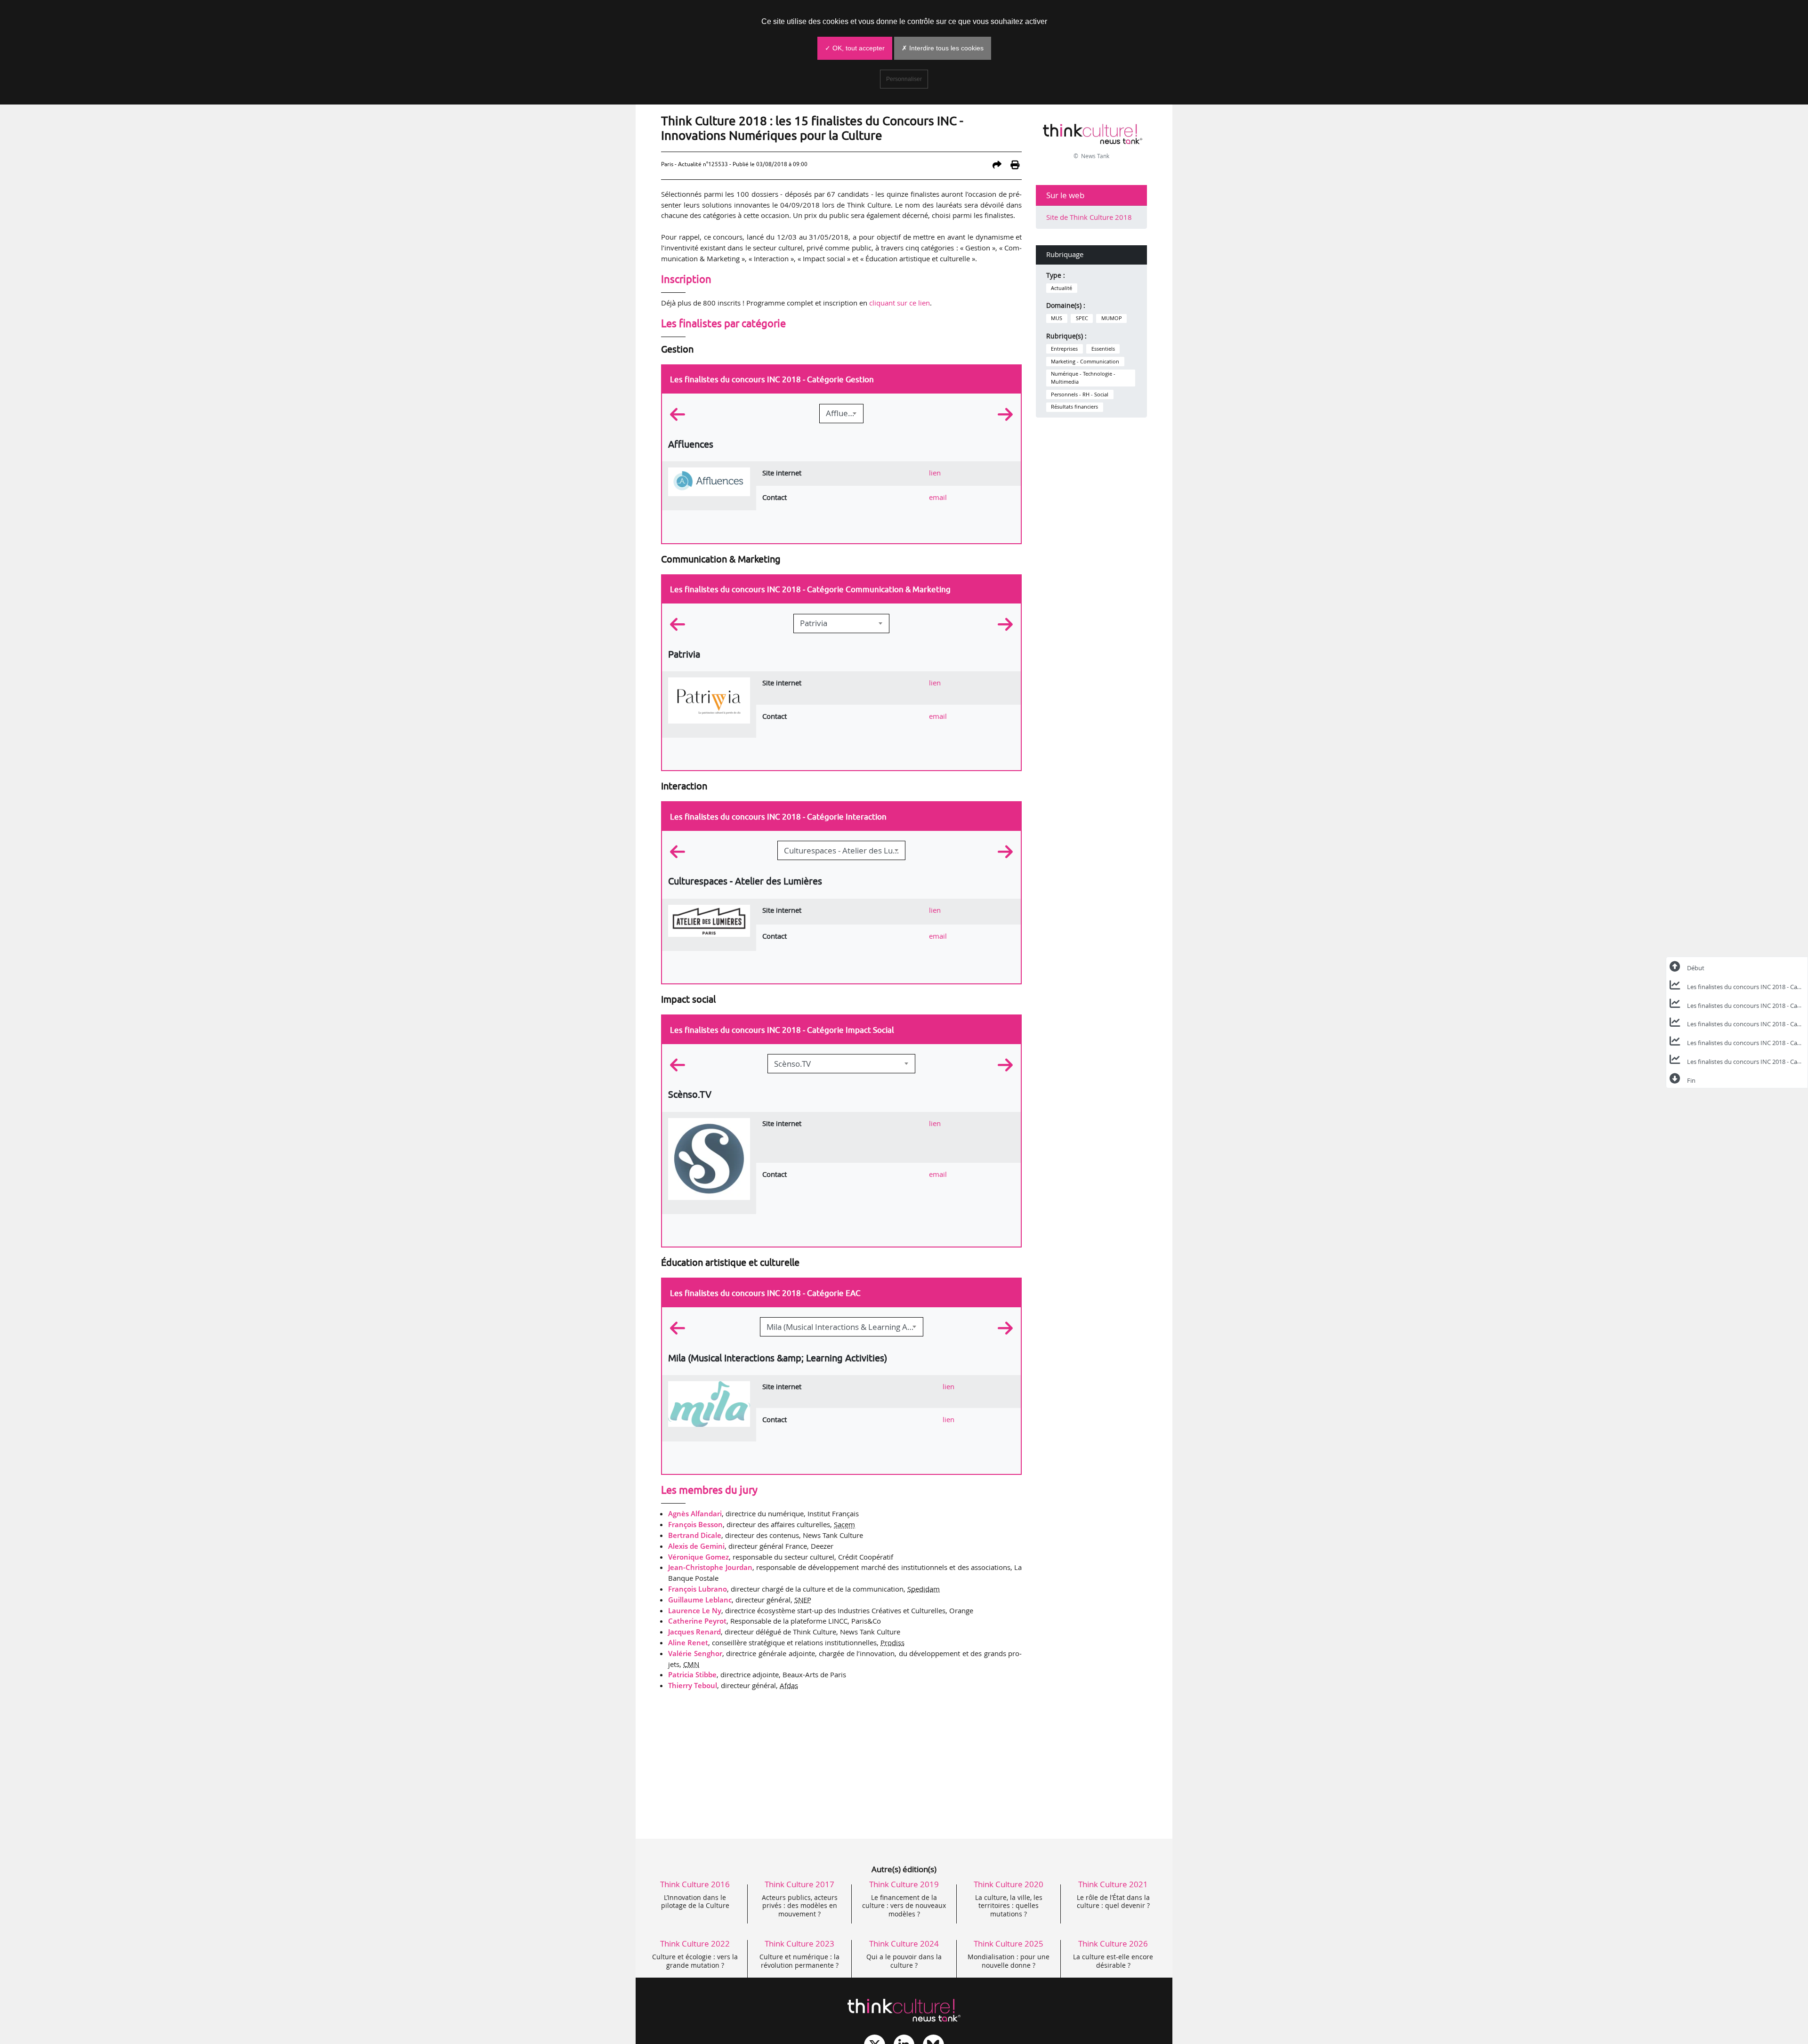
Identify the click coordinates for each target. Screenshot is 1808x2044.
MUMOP (1112, 318)
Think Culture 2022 (695, 1943)
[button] (689, 415)
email (938, 497)
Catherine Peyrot (697, 1621)
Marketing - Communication (1085, 362)
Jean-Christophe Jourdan (710, 1567)
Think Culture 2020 (1009, 1884)
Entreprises (1064, 349)
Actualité (1061, 288)
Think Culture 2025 (1009, 1943)
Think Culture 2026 (1113, 1943)
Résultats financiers (1074, 407)
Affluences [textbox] (844, 413)
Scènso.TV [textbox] (792, 1064)
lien (935, 473)
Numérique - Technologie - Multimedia (1083, 378)
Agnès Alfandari (695, 1513)
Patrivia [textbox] (814, 623)
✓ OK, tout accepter (855, 48)
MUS (1057, 318)
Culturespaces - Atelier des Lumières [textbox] (844, 850)
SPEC (1082, 318)
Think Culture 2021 (1113, 1884)
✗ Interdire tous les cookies (943, 48)
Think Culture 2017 (799, 1884)
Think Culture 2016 (695, 1884)
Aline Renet (688, 1642)
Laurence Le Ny (695, 1610)
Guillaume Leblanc (700, 1600)
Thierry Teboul (693, 1685)
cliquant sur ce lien (900, 303)
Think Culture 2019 (904, 1884)
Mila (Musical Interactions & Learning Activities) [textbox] (845, 1327)
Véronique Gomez (698, 1557)
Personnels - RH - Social (1080, 394)
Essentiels (1103, 349)
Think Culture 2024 (904, 1943)
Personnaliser (904, 79)
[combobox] (841, 414)
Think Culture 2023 (799, 1943)
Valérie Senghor (695, 1653)
